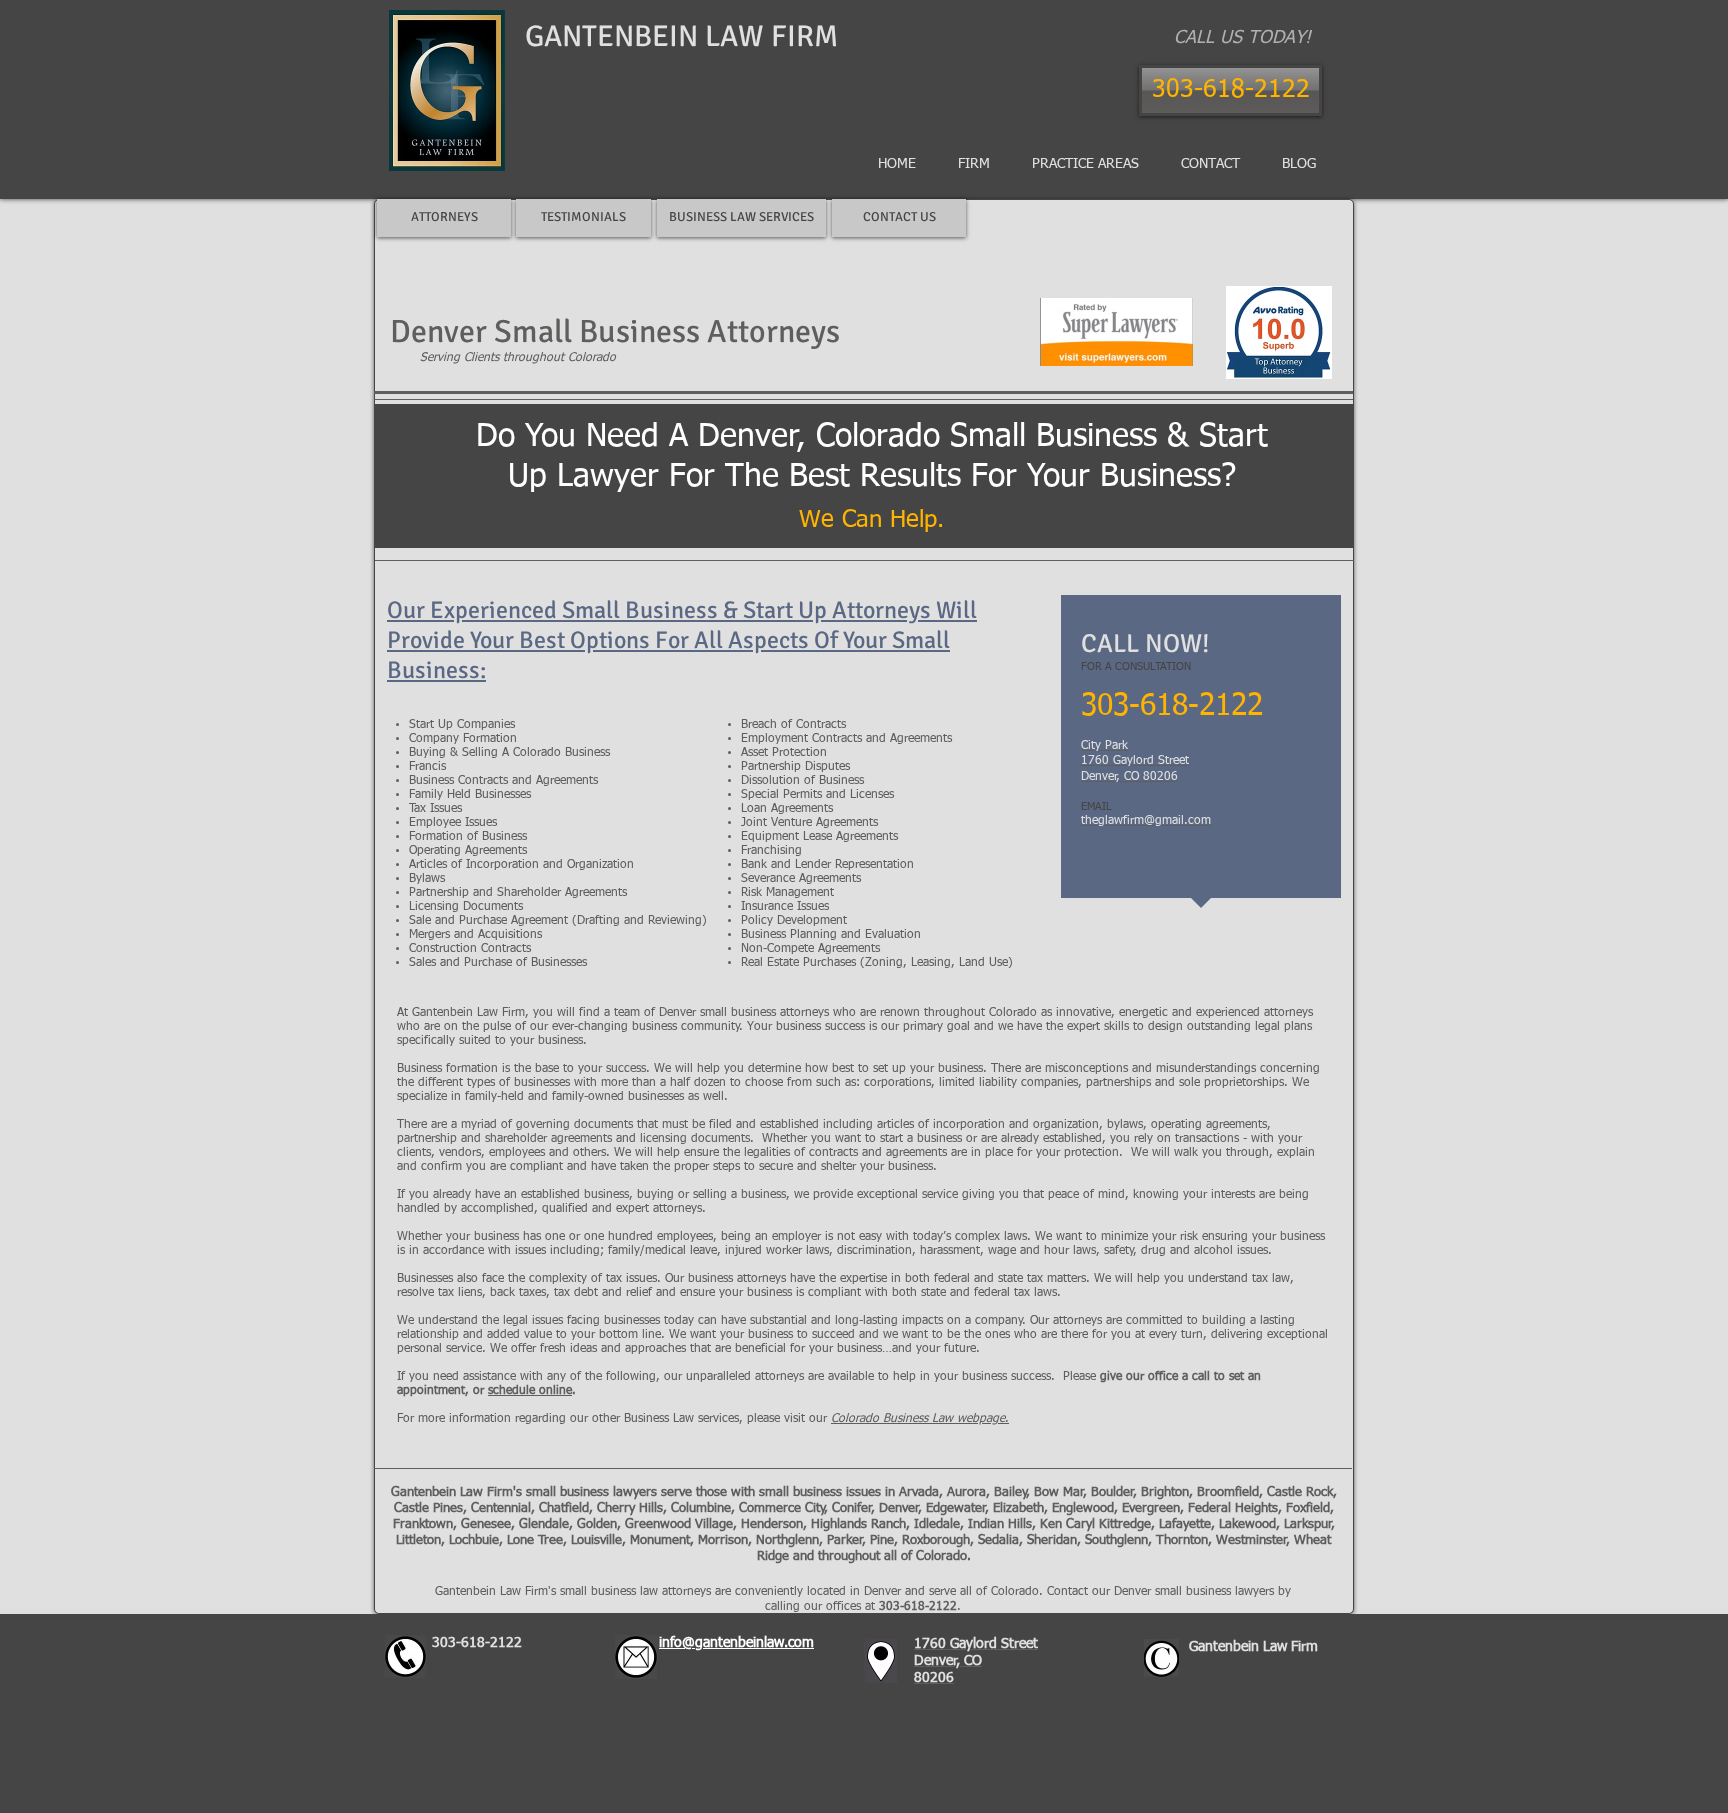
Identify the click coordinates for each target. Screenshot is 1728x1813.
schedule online (530, 1391)
